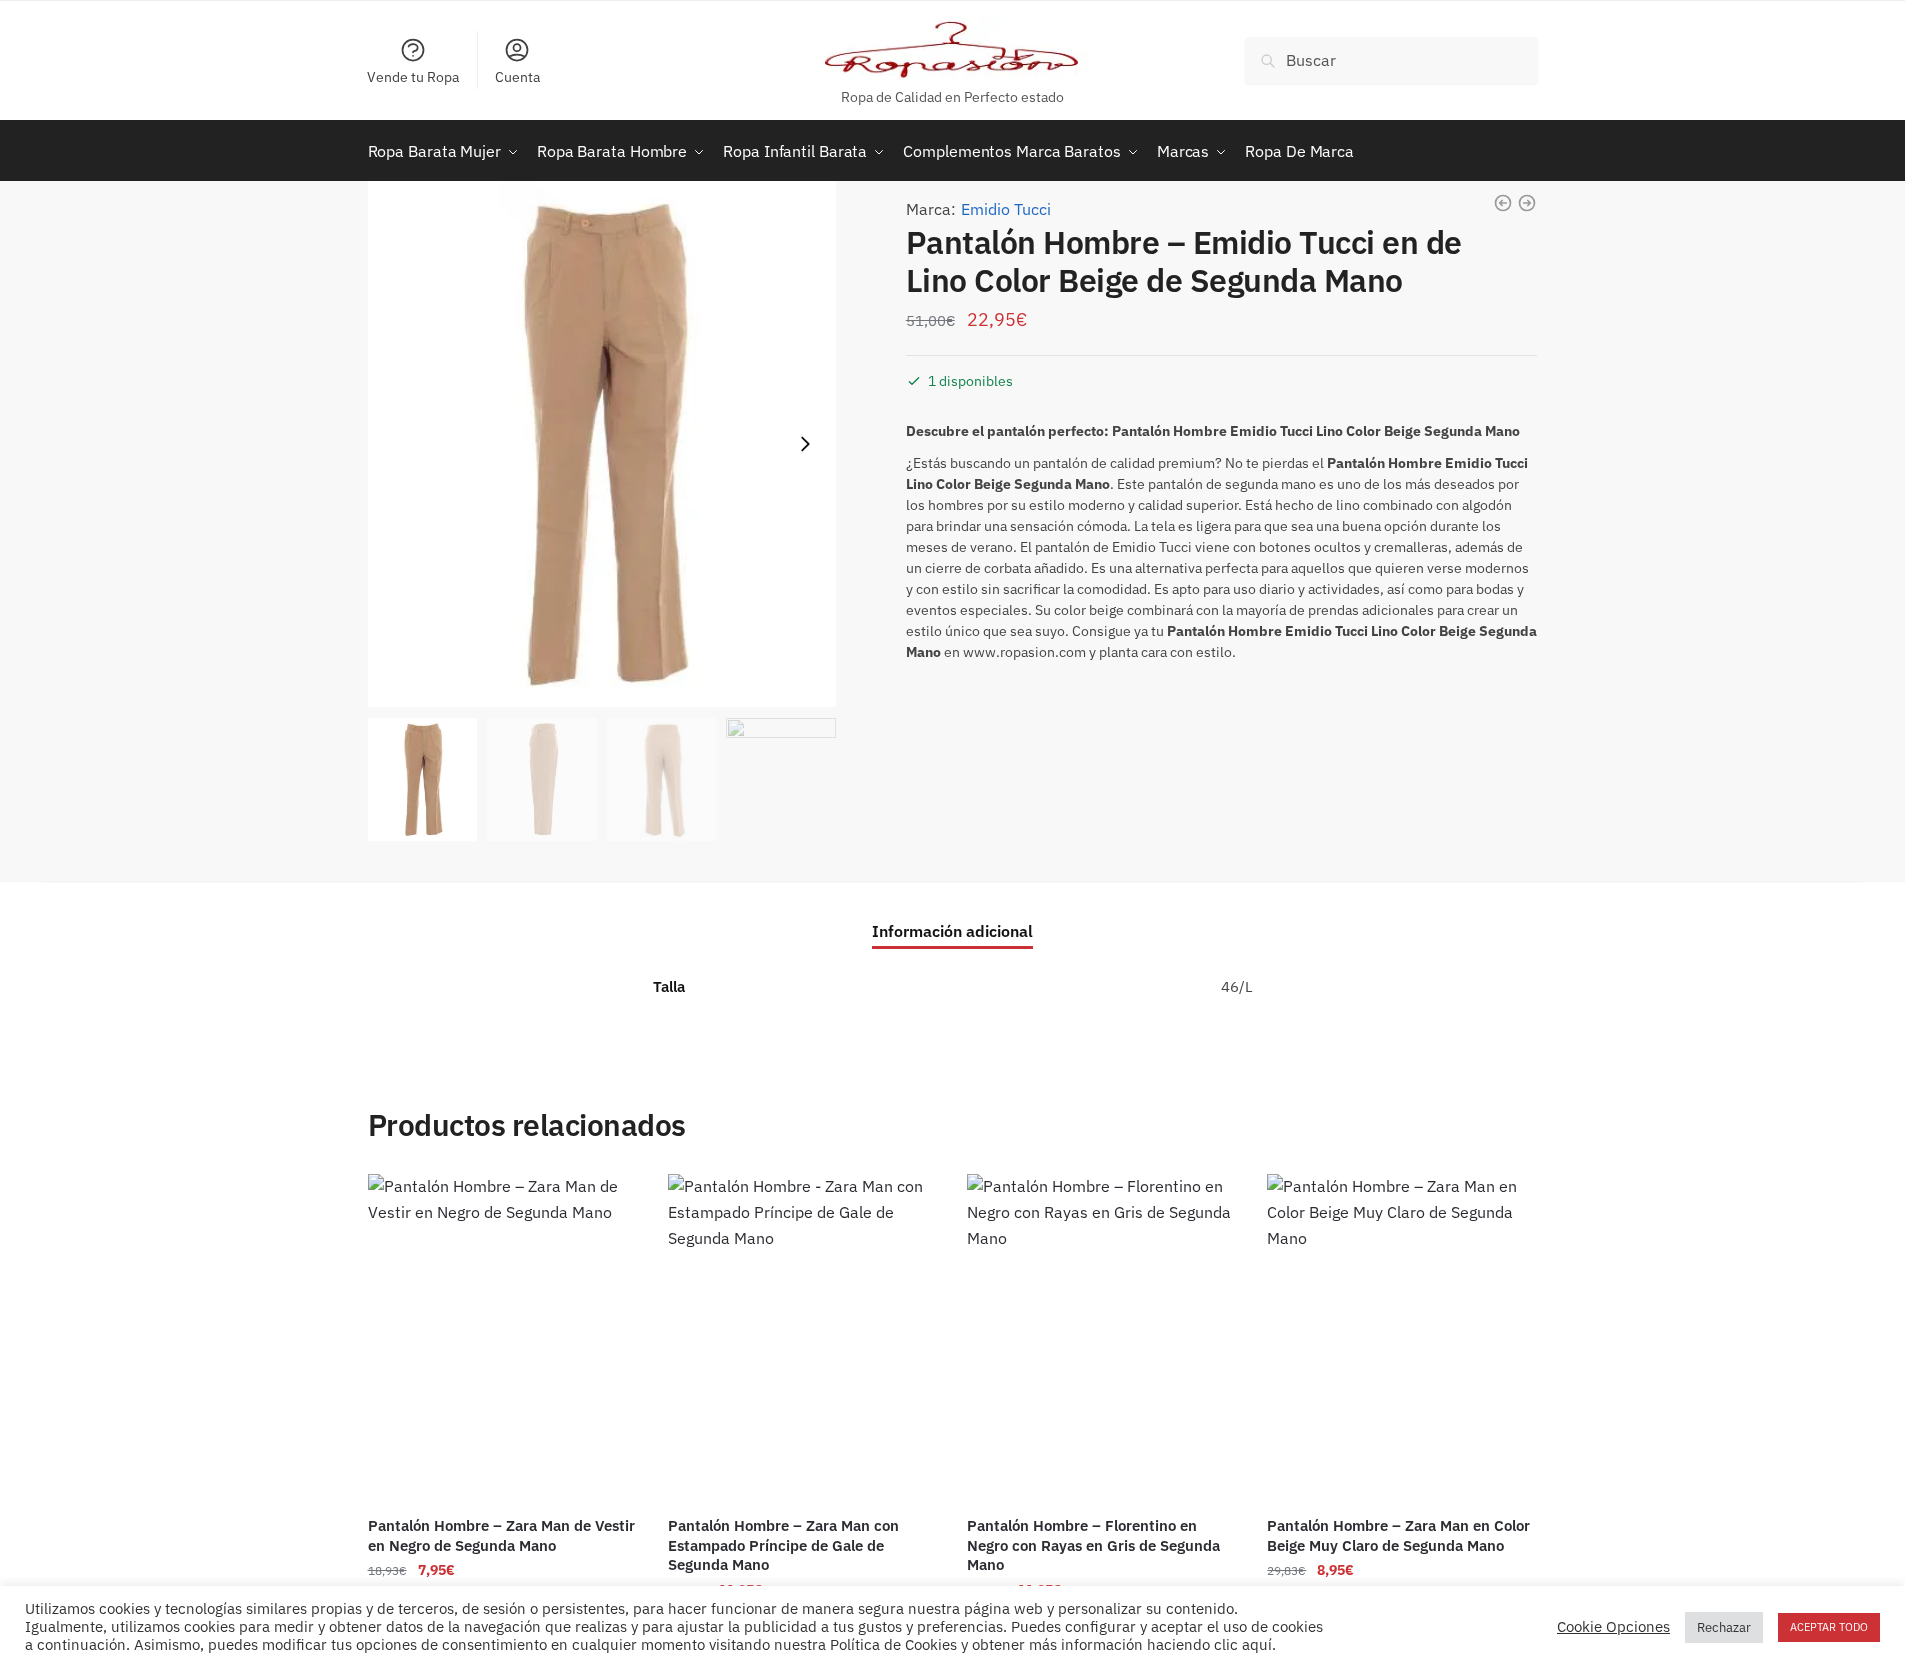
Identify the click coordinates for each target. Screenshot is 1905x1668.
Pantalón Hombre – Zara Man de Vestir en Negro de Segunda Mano (501, 1535)
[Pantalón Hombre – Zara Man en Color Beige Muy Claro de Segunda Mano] (1402, 1338)
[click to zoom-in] (602, 444)
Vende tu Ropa (413, 77)
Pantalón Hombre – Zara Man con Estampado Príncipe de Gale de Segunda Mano (783, 1545)
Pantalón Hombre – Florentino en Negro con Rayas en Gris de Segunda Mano (1093, 1545)
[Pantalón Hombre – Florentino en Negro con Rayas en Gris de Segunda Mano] (1102, 1338)
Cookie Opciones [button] (1613, 1627)
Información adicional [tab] (952, 931)
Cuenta (517, 77)
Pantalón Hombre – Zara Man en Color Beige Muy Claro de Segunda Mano (1398, 1535)
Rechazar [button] (1724, 1627)
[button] (805, 444)
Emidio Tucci (1006, 209)
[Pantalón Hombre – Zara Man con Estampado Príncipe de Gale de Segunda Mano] (803, 1338)
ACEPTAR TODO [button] (1829, 1627)
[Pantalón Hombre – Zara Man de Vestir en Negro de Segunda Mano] (503, 1338)
